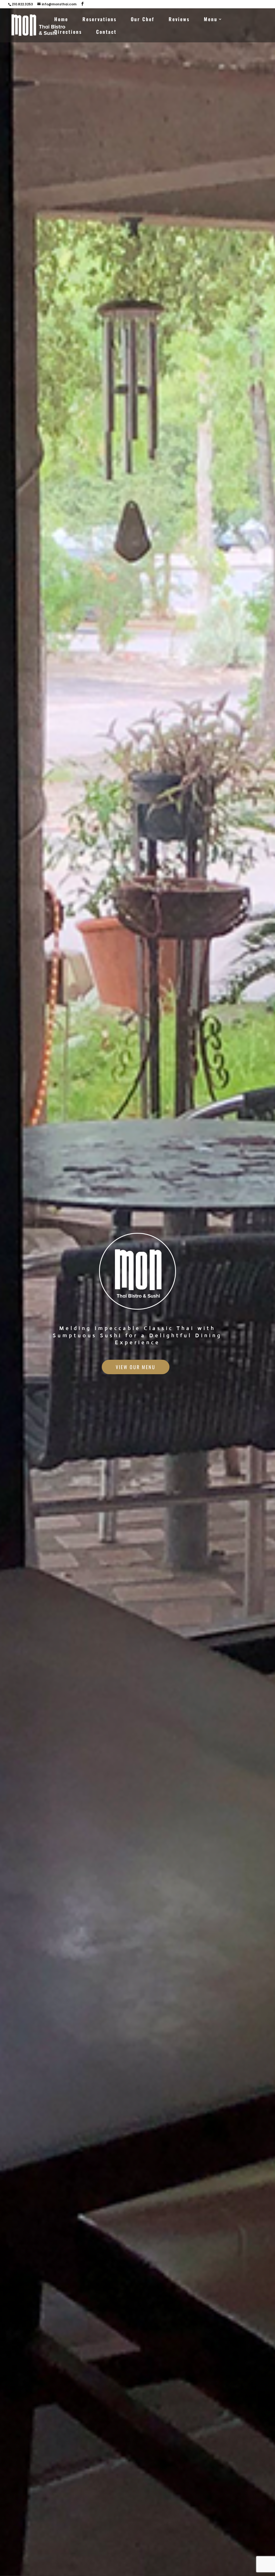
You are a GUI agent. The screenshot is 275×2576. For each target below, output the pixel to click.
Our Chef (143, 20)
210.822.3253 (22, 4)
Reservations (99, 20)
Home (61, 20)
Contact (106, 32)
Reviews (179, 20)
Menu (211, 20)
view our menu (136, 1367)
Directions (68, 32)
